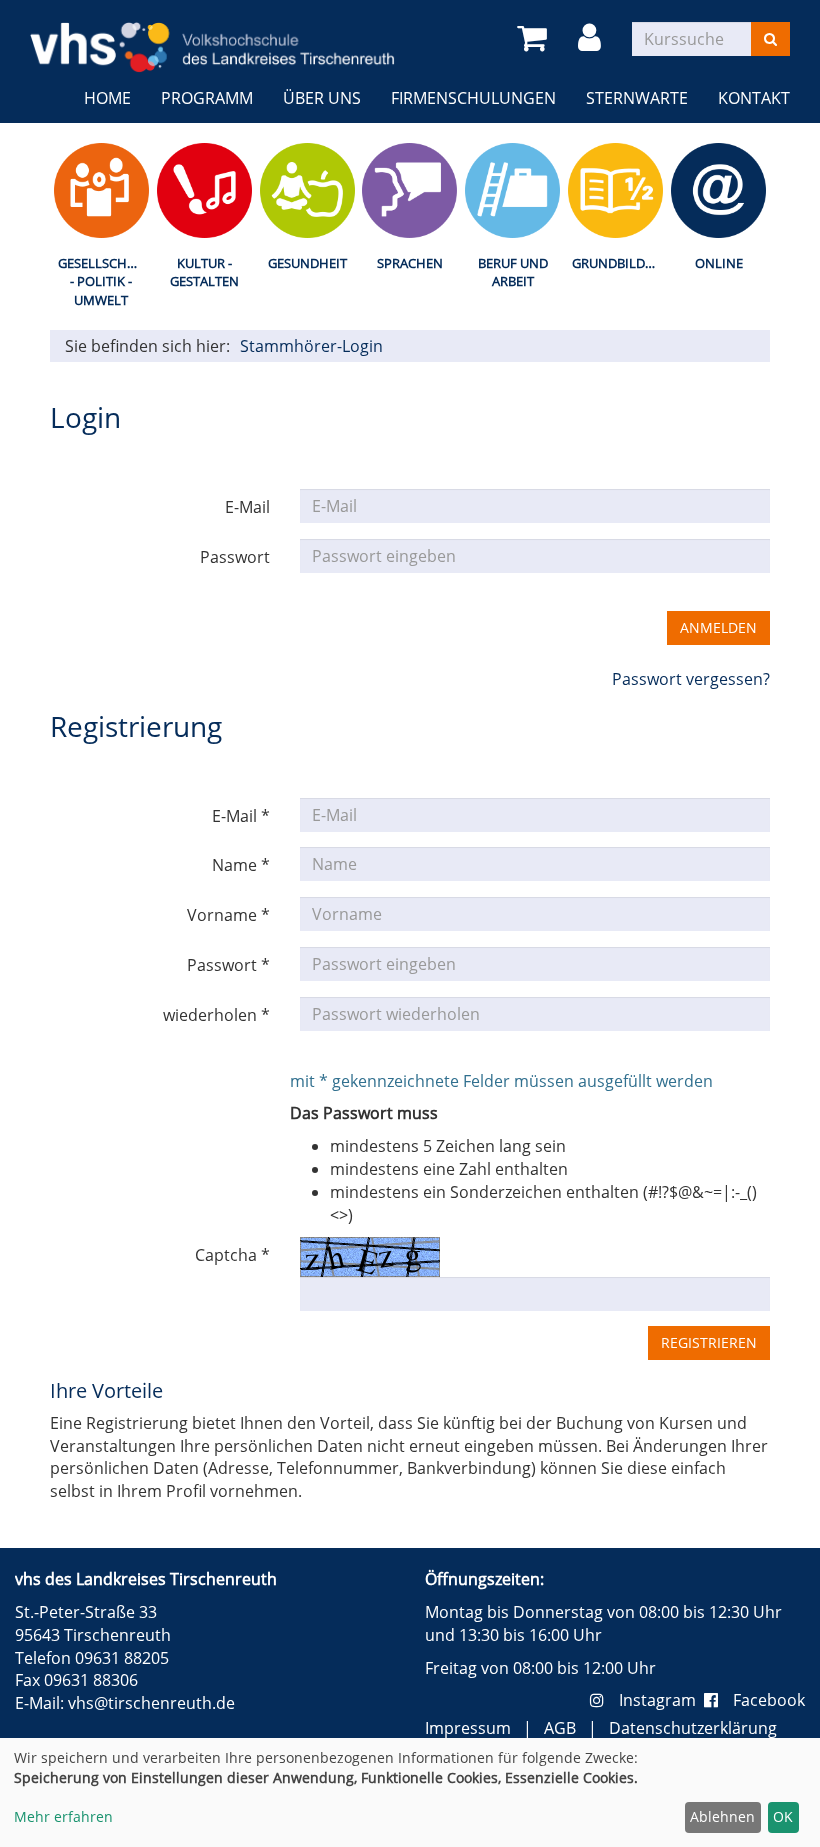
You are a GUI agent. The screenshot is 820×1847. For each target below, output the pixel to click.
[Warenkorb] (535, 38)
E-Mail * (241, 816)
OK (783, 1816)
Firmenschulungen (473, 98)
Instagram (661, 1700)
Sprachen (410, 263)
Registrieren (709, 1342)
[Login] (593, 38)
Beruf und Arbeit (513, 272)
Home (107, 98)
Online (719, 263)
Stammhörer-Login (311, 346)
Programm (207, 98)
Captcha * (232, 1255)
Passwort (235, 557)
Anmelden (718, 627)
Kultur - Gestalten (204, 272)
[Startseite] (212, 35)
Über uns (322, 98)
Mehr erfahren (63, 1816)
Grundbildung (619, 263)
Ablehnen (722, 1816)
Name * (241, 865)
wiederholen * (216, 1015)
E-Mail (247, 507)
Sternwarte (637, 98)
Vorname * (228, 915)
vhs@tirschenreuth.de (151, 1703)
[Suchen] (770, 39)
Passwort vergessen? (691, 679)
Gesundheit (307, 263)
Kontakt (754, 98)
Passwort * (228, 965)
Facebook (769, 1700)
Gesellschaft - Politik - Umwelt (103, 281)
